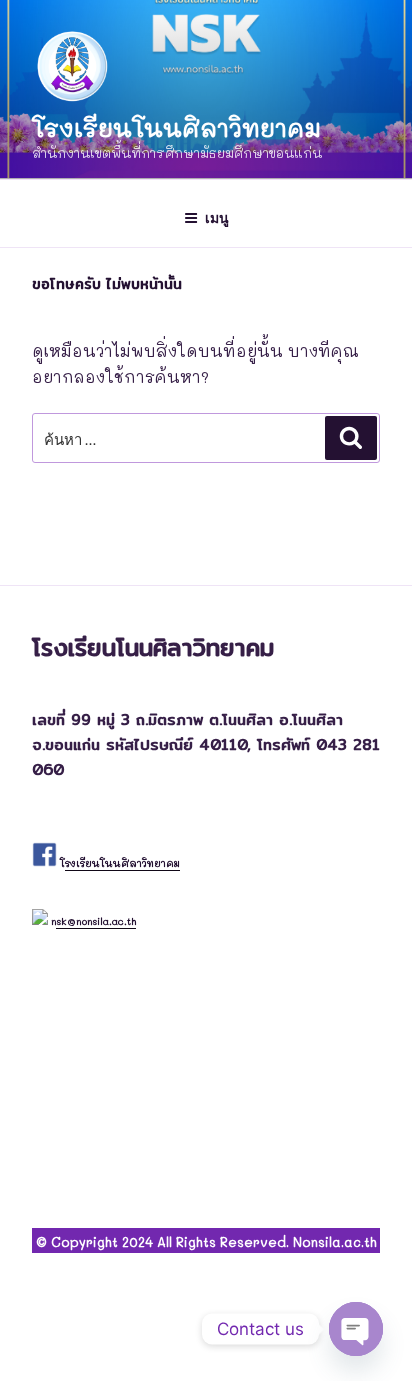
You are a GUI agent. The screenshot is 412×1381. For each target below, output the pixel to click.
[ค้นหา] (351, 438)
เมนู (217, 217)
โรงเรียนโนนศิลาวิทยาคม (176, 127)
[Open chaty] (356, 1329)
